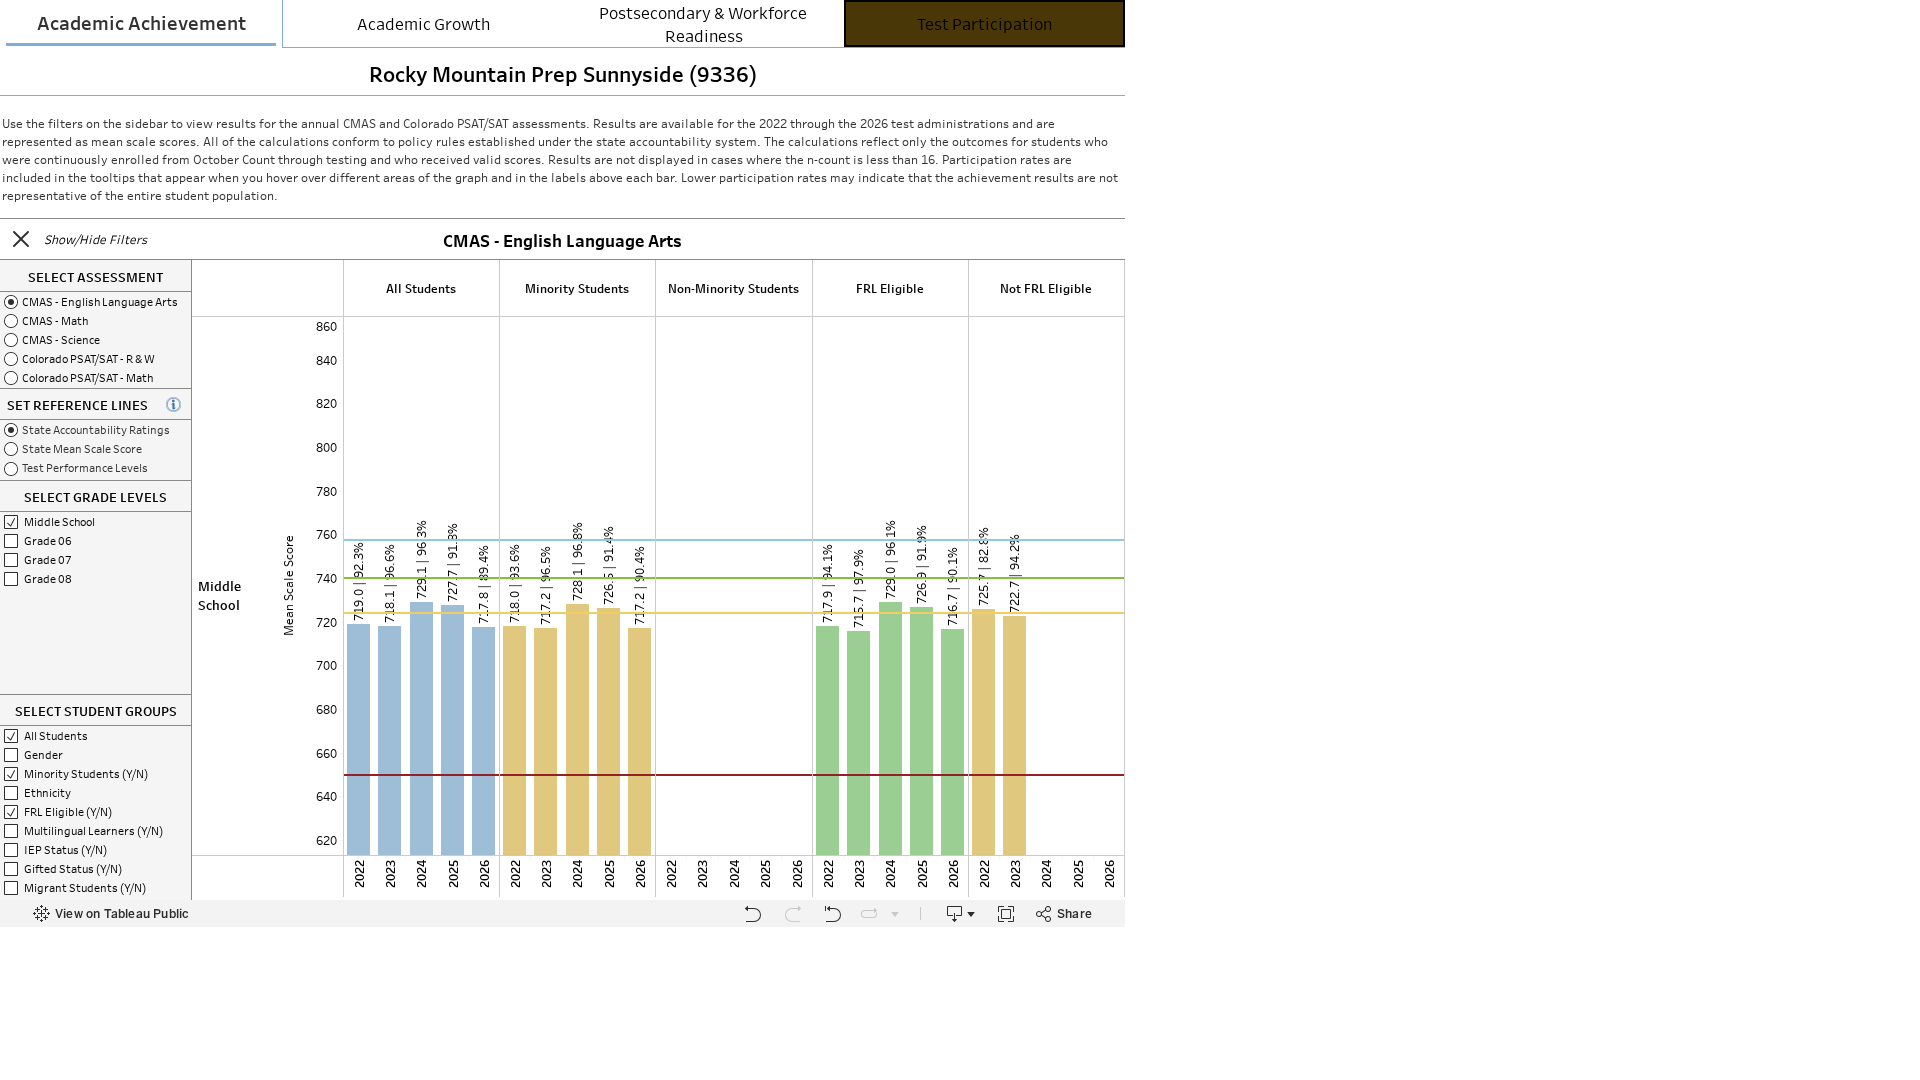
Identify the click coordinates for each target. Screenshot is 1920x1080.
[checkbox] (95, 735)
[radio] (95, 301)
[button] (21, 239)
